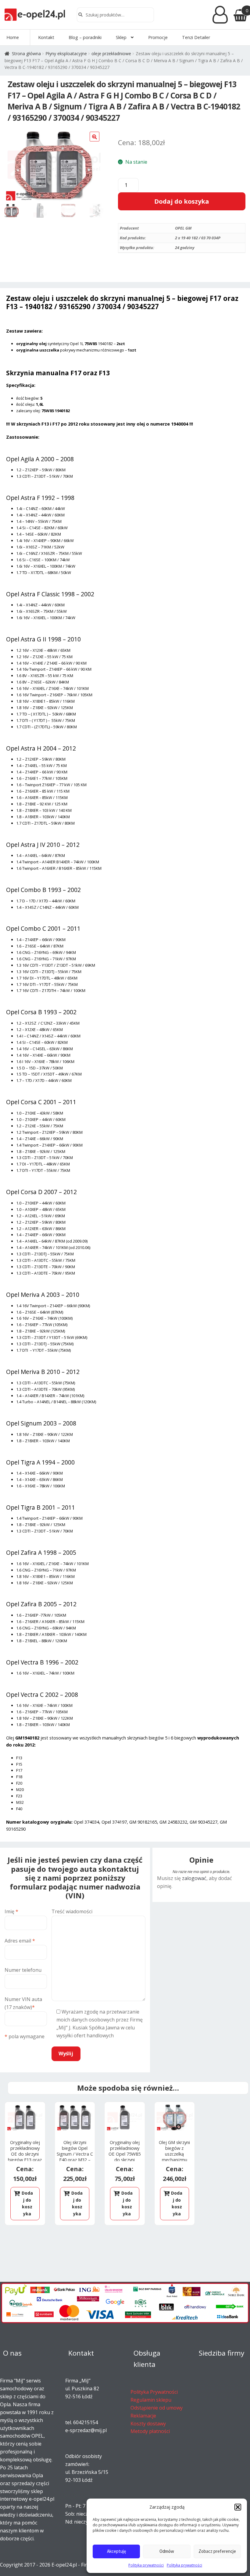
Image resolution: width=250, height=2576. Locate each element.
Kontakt (46, 37)
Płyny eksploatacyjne (66, 54)
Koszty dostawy (148, 2424)
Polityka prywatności (146, 2565)
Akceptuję (116, 2551)
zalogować (194, 1878)
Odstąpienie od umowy (157, 2408)
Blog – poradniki (85, 37)
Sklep (121, 37)
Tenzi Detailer (196, 37)
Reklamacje (143, 2416)
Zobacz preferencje (217, 2551)
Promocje (158, 37)
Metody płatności (150, 2431)
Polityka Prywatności (154, 2392)
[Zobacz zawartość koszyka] (240, 15)
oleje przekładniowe (111, 54)
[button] (238, 2507)
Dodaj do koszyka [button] (27, 2203)
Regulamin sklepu (151, 2400)
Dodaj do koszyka (182, 201)
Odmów (167, 2551)
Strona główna (26, 54)
